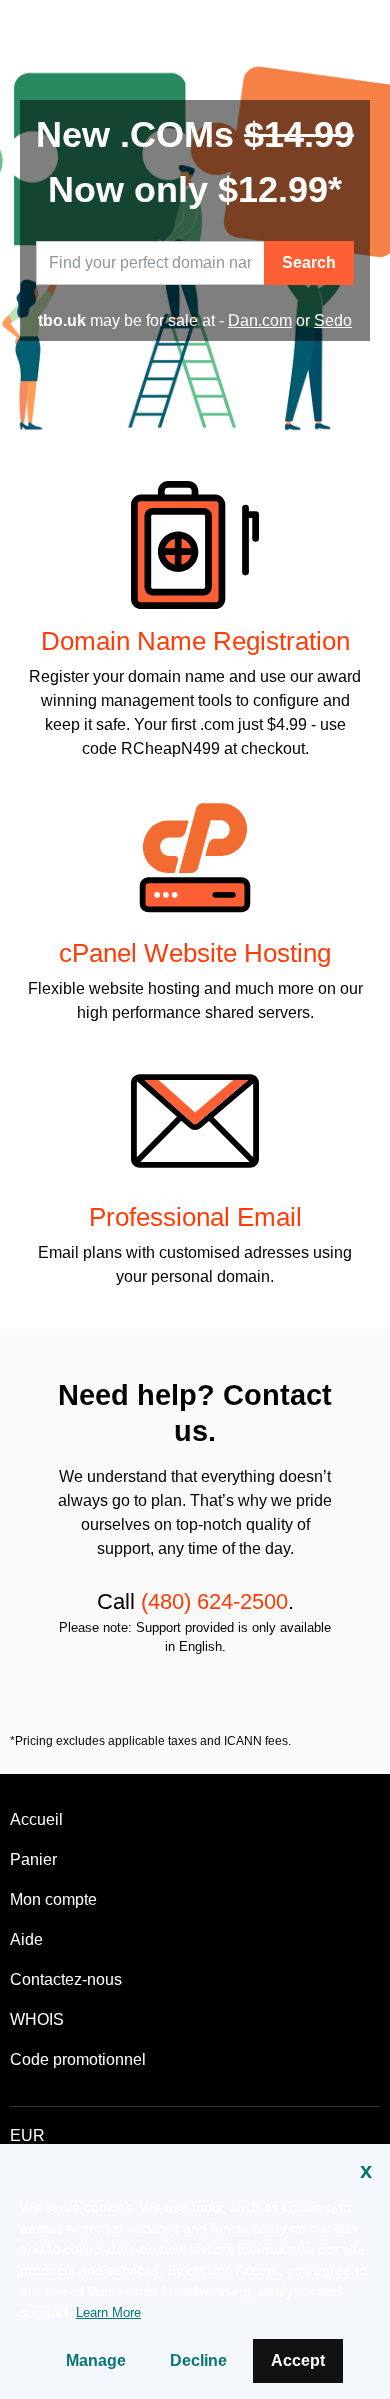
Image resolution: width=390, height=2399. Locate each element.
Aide (26, 1939)
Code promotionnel (78, 2059)
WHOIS (37, 2019)
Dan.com (260, 320)
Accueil (36, 1819)
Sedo (333, 320)
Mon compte (53, 1899)
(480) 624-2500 (214, 1601)
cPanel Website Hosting (195, 953)
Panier (33, 1859)
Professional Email (195, 1217)
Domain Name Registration (195, 641)
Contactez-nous (66, 1979)
